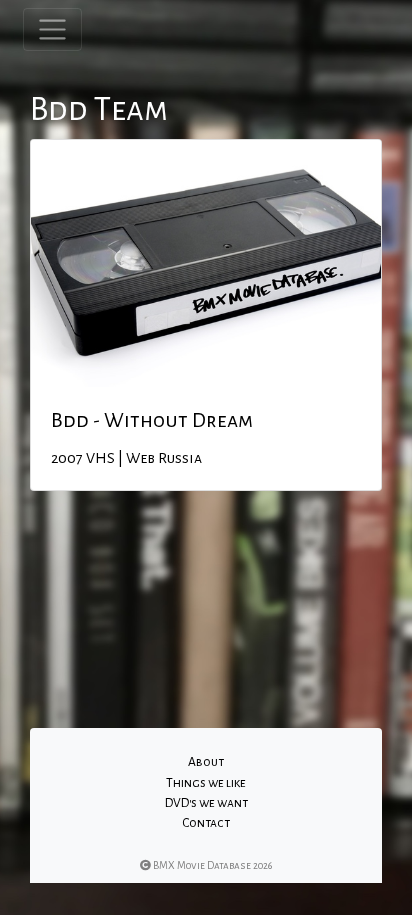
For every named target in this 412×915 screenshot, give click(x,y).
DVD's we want (206, 803)
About (206, 762)
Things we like (206, 783)
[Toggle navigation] (52, 29)
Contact (206, 823)
